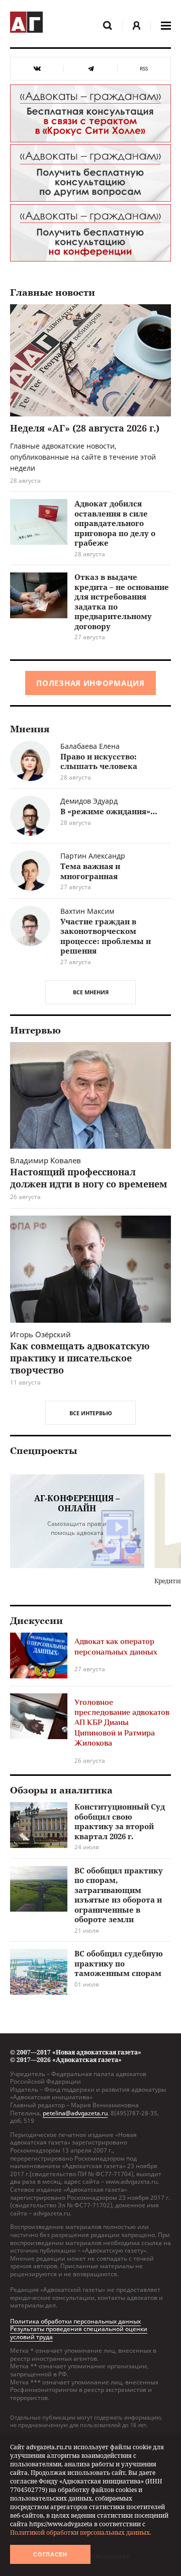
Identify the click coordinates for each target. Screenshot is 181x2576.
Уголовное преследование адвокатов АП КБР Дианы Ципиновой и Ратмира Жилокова (122, 1723)
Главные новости (53, 293)
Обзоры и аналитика (61, 1790)
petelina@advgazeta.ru (75, 2113)
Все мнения (91, 992)
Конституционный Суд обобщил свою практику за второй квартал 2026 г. (120, 1821)
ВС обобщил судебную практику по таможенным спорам (119, 1963)
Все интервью (91, 1413)
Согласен (50, 2554)
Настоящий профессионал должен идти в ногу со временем (89, 1178)
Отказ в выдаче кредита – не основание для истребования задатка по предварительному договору (122, 602)
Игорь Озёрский (40, 1334)
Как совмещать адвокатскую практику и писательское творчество (80, 1358)
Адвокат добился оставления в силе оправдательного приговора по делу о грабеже (115, 523)
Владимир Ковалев (46, 1160)
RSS (144, 69)
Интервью (35, 1031)
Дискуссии (36, 1621)
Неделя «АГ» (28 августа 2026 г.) (85, 428)
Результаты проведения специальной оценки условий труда (79, 2333)
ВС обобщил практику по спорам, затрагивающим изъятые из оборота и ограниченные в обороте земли (119, 1895)
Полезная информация (90, 683)
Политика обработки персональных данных (75, 2321)
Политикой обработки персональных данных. (81, 2532)
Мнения (30, 729)
